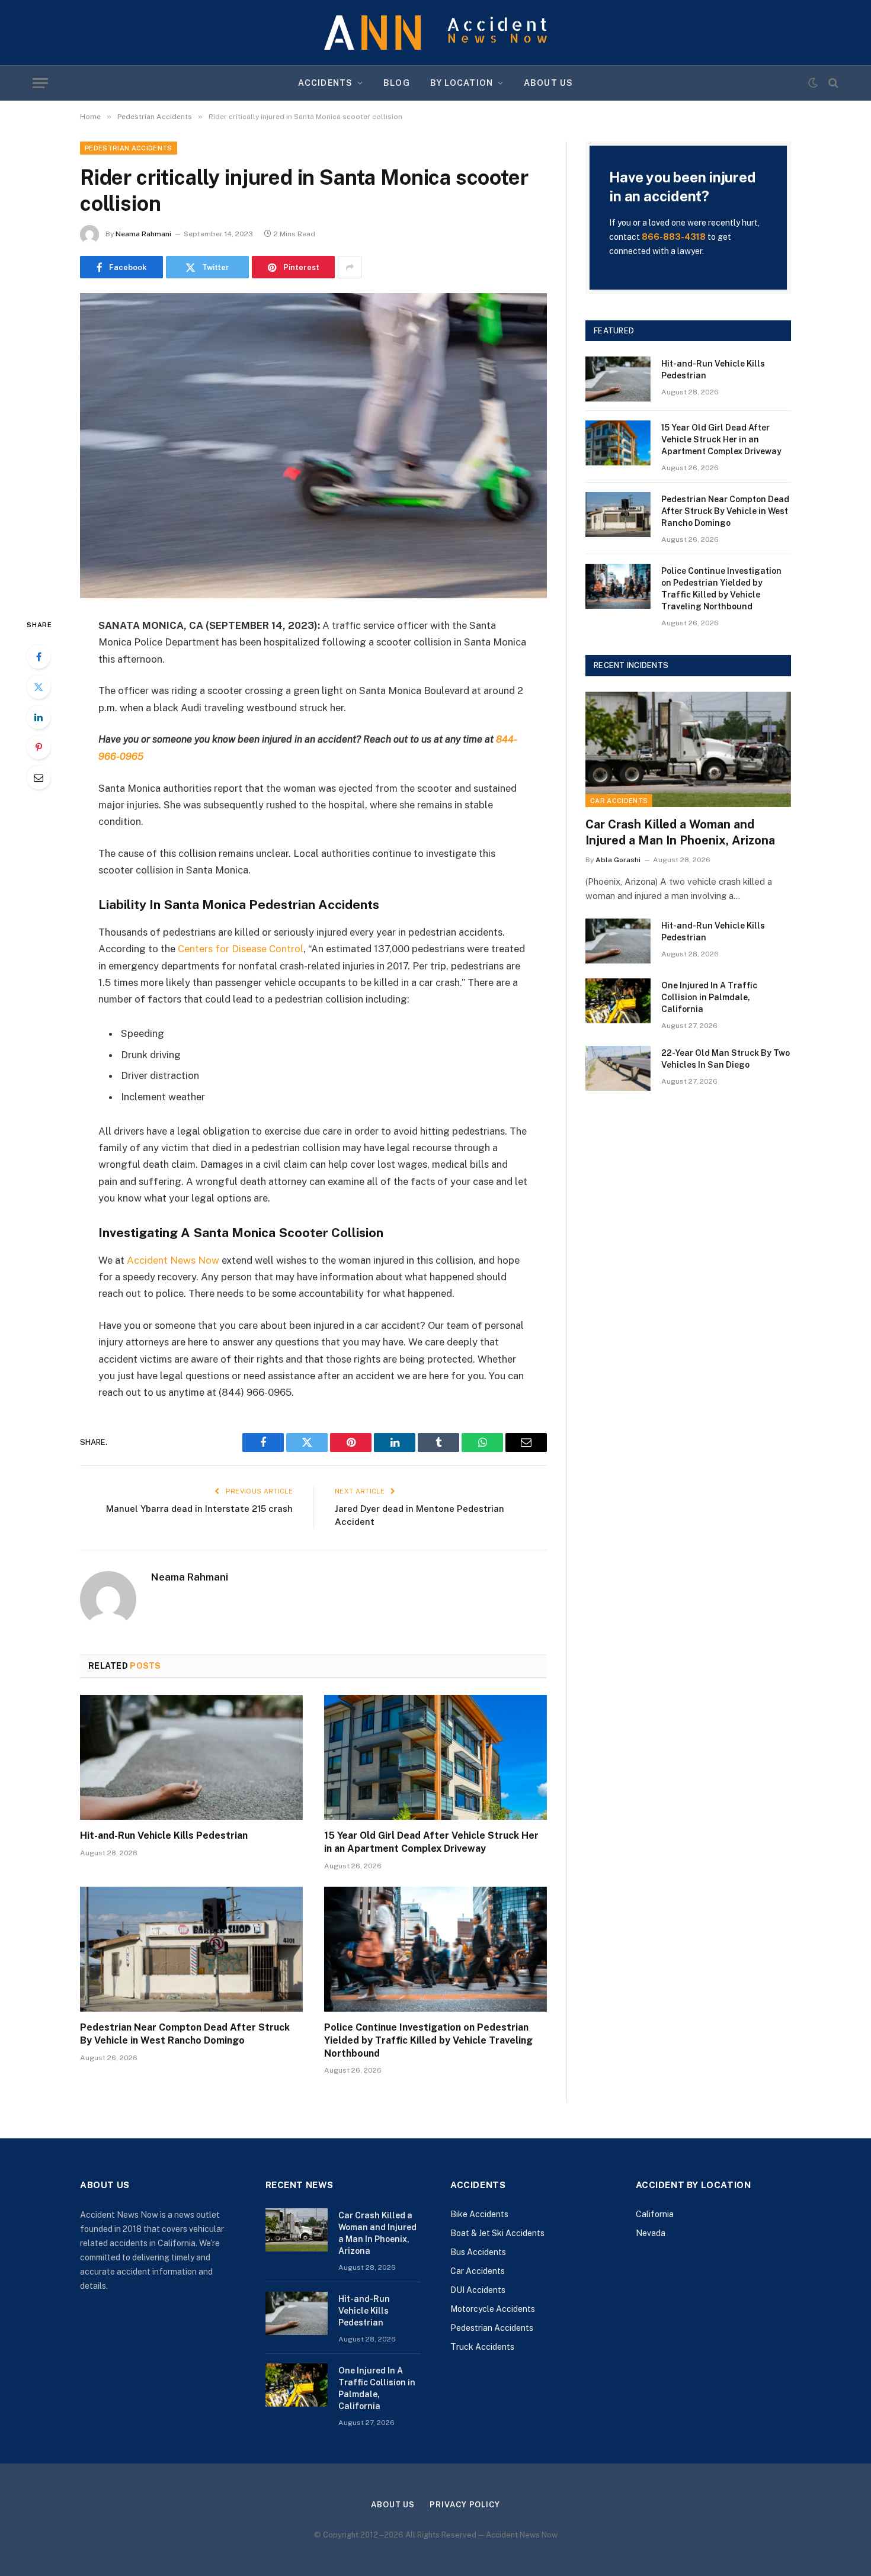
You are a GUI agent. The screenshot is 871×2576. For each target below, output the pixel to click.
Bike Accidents (479, 2214)
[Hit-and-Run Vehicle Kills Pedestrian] (191, 1758)
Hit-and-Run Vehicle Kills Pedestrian (164, 1835)
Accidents (325, 83)
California (655, 2214)
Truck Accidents (482, 2347)
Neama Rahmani (143, 234)
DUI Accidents (478, 2290)
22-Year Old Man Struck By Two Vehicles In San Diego (726, 1059)
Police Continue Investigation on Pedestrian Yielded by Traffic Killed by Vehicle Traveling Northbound (428, 2040)
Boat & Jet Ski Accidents (497, 2233)
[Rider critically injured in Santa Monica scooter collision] (313, 446)
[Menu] (40, 83)
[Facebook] (39, 657)
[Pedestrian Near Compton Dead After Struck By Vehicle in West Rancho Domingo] (191, 1949)
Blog (396, 83)
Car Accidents (619, 801)
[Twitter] (39, 687)
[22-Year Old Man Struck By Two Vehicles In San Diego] (618, 1068)
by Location (462, 83)
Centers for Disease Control (241, 949)
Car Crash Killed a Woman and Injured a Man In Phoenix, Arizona (680, 832)
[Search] (832, 83)
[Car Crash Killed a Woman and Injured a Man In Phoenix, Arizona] (688, 749)
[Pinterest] (39, 747)
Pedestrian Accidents (129, 148)
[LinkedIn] (39, 717)
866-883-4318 (674, 237)
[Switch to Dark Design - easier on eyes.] (813, 83)
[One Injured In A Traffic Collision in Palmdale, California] (618, 1001)
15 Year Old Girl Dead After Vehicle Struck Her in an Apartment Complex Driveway (431, 1842)
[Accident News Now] (435, 33)
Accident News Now (173, 1260)
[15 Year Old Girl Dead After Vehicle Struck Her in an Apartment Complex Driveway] (435, 1758)
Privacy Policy (465, 2505)
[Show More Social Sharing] (350, 267)
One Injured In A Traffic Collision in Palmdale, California (709, 997)
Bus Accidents (478, 2252)
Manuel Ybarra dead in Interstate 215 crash (199, 1509)
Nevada (651, 2233)
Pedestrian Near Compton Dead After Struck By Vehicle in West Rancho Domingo (185, 2034)
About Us (548, 83)
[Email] (39, 778)
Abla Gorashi (618, 860)
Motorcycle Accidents (493, 2309)
